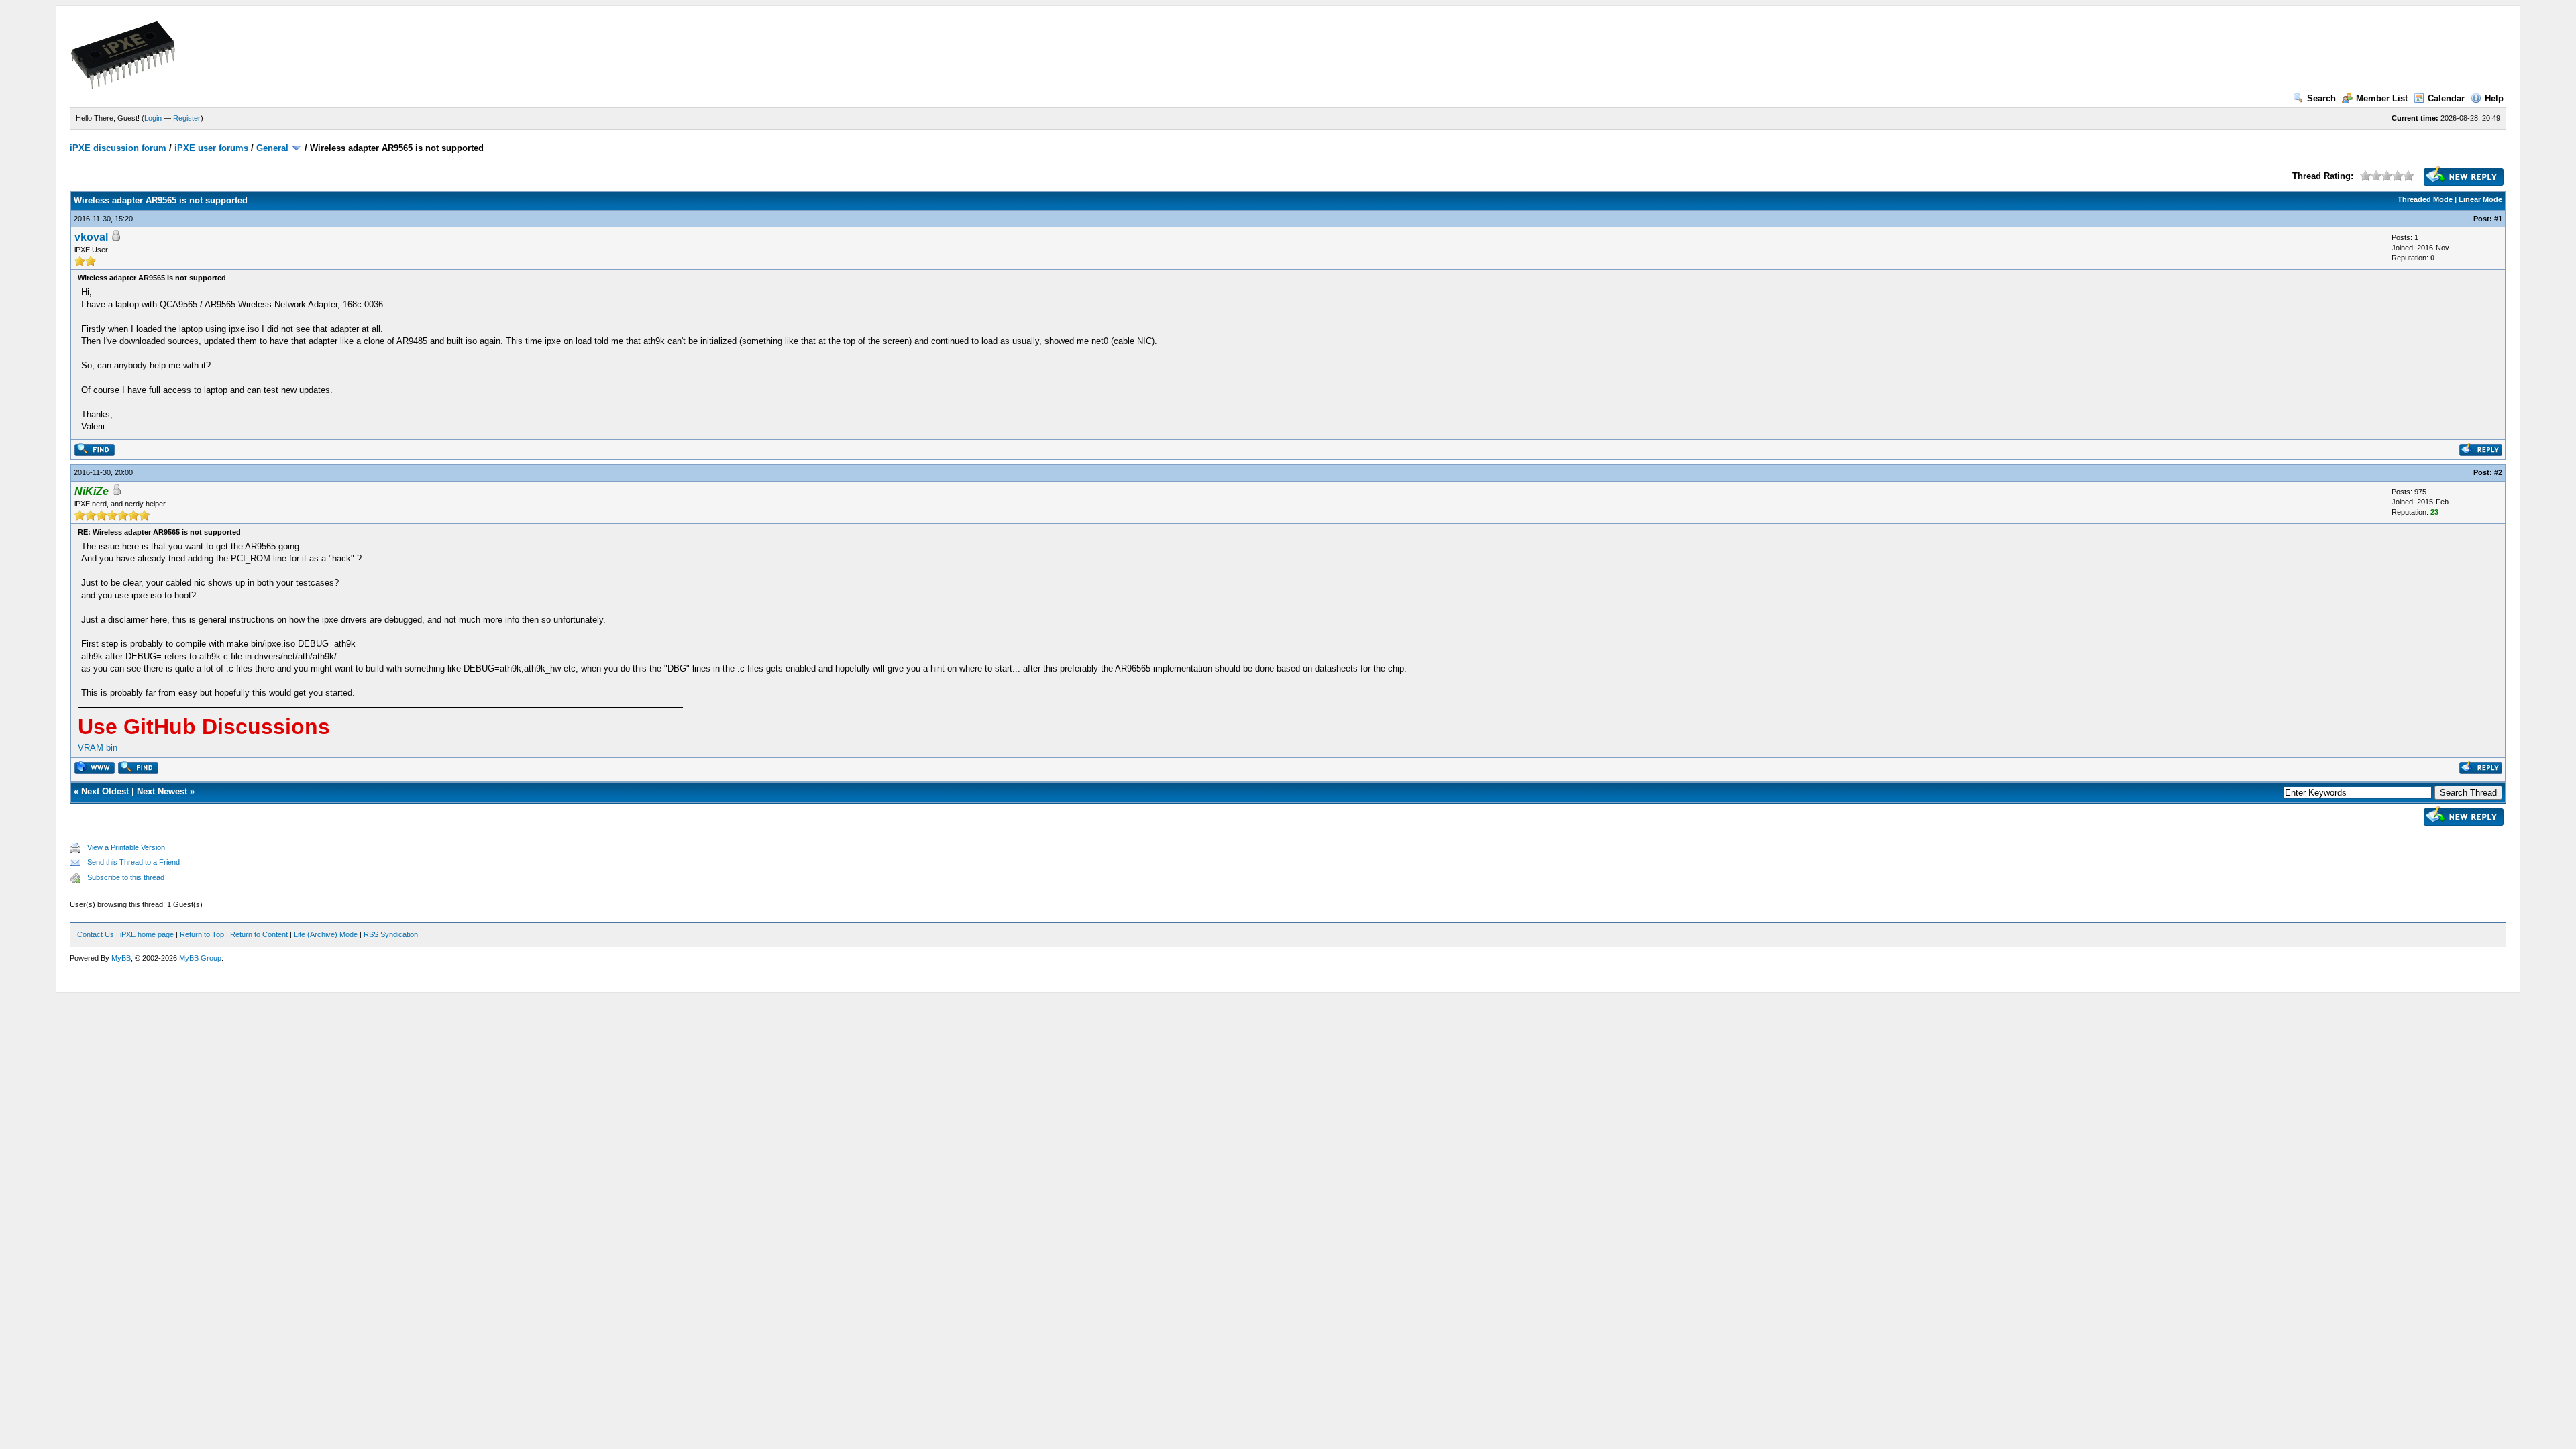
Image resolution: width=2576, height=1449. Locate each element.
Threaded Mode (2425, 199)
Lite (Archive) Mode (326, 934)
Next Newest (162, 791)
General (272, 148)
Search (2321, 98)
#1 (2498, 219)
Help (2494, 98)
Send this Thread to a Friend (133, 862)
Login (153, 118)
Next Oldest (105, 791)
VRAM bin (98, 748)
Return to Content (259, 934)
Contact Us (96, 934)
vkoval (91, 237)
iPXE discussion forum (118, 148)
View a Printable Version (126, 847)
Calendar (2446, 98)
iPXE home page (147, 934)
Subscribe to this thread (126, 877)
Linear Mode (2480, 199)
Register (187, 118)
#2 (2498, 472)
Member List (2382, 98)
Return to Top (202, 934)
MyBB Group (200, 958)
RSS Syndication (391, 934)
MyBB (121, 958)
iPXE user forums (211, 148)
